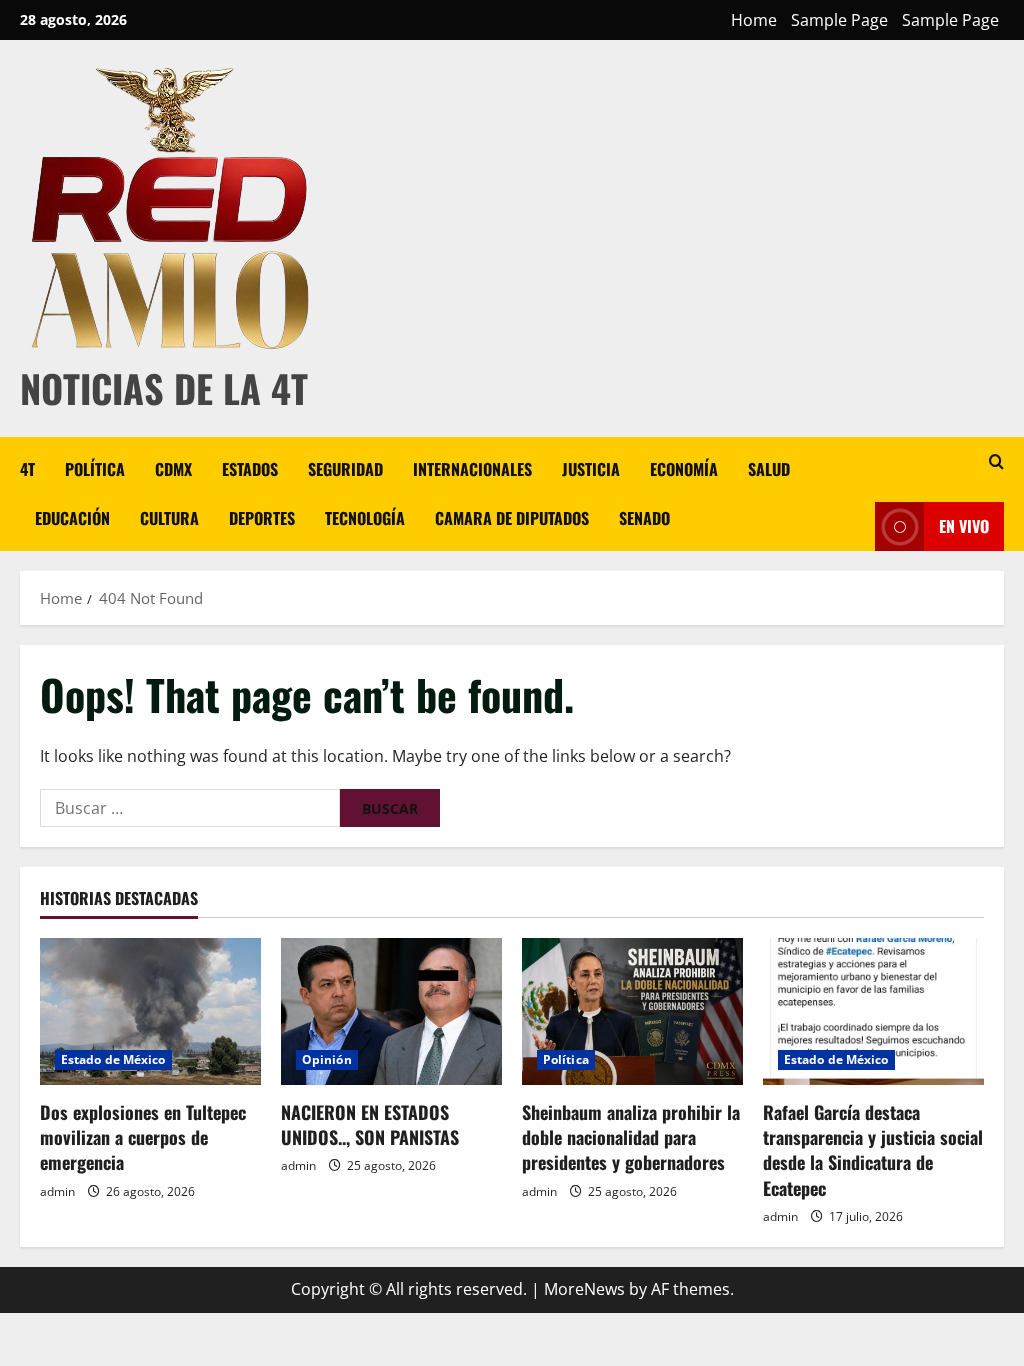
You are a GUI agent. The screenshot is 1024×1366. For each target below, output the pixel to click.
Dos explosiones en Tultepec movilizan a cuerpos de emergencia (143, 1137)
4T (27, 469)
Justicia (591, 469)
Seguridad (345, 469)
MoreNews (584, 1289)
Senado (644, 518)
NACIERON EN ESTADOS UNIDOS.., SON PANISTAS (370, 1124)
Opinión (327, 1059)
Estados (250, 469)
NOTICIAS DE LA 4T (164, 388)
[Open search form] (996, 462)
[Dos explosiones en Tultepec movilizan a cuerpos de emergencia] (150, 1011)
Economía (684, 469)
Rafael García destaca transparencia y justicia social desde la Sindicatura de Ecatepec (873, 1150)
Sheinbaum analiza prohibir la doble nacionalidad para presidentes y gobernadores (631, 1137)
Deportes (262, 518)
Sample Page (839, 20)
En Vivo (964, 526)
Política (95, 469)
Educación (72, 518)
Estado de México (113, 1059)
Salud (769, 469)
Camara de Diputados (512, 518)
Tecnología (365, 518)
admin (57, 1191)
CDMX (173, 469)
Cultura (169, 518)
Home (754, 20)
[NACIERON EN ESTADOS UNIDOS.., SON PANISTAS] (391, 1011)
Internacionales (472, 469)
